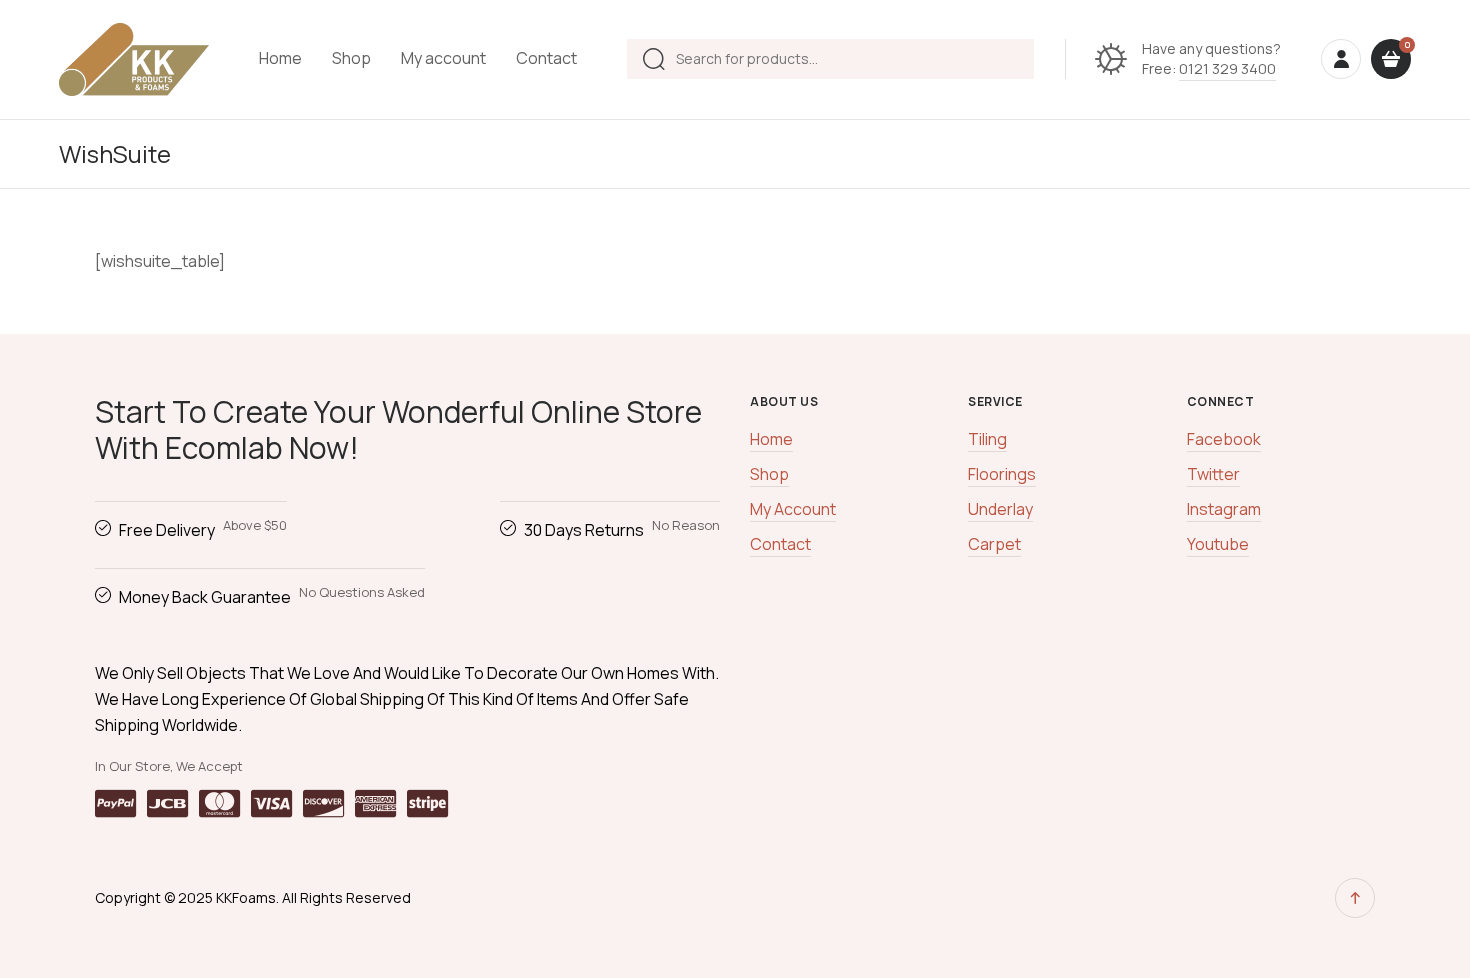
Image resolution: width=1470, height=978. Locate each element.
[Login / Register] (1341, 59)
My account (443, 58)
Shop (351, 58)
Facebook (1224, 439)
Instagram (1224, 509)
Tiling (987, 439)
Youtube (1218, 544)
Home (280, 58)
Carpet (994, 544)
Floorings (1002, 474)
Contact (546, 58)
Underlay (1000, 509)
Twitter (1213, 474)
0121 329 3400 (1227, 68)
